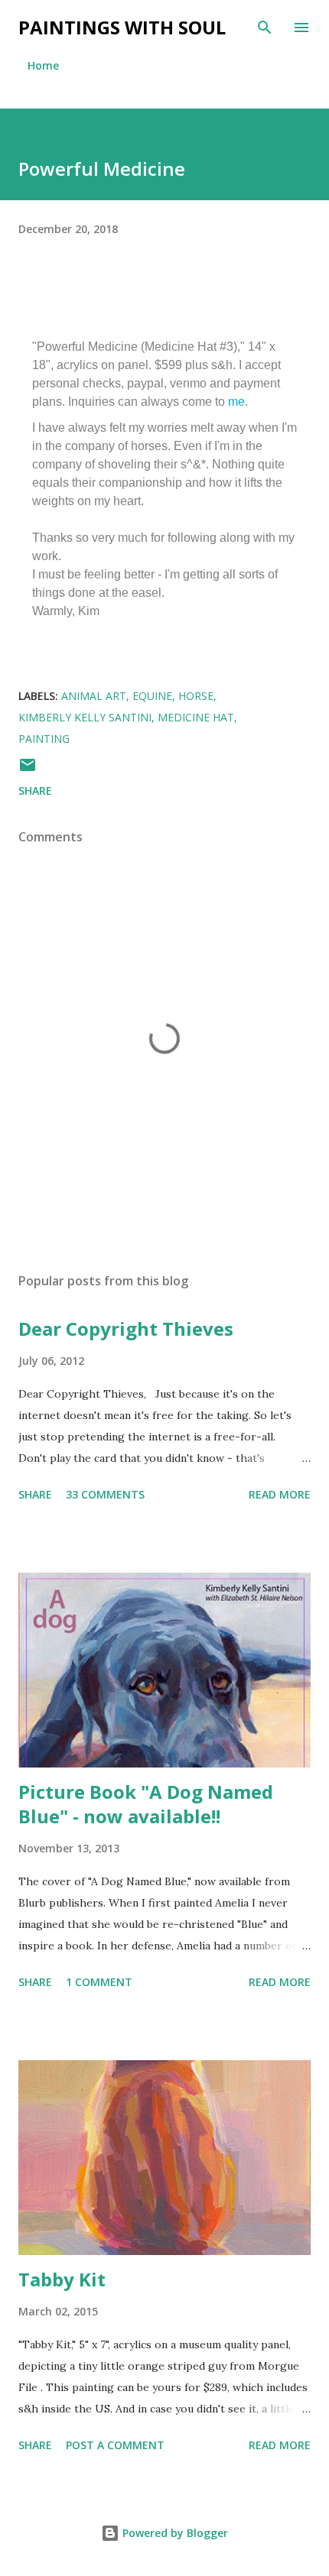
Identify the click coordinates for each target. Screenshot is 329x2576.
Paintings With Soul (122, 27)
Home (43, 65)
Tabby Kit (62, 2279)
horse (196, 696)
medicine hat (196, 717)
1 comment (99, 1982)
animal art (94, 696)
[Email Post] (28, 770)
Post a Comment (115, 2445)
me (236, 402)
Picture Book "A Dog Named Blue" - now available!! (146, 1804)
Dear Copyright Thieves (126, 1329)
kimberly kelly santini (85, 717)
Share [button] (35, 791)
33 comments (105, 1494)
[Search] (265, 28)
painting (44, 739)
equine (152, 696)
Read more (280, 1494)
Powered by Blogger (174, 2533)
